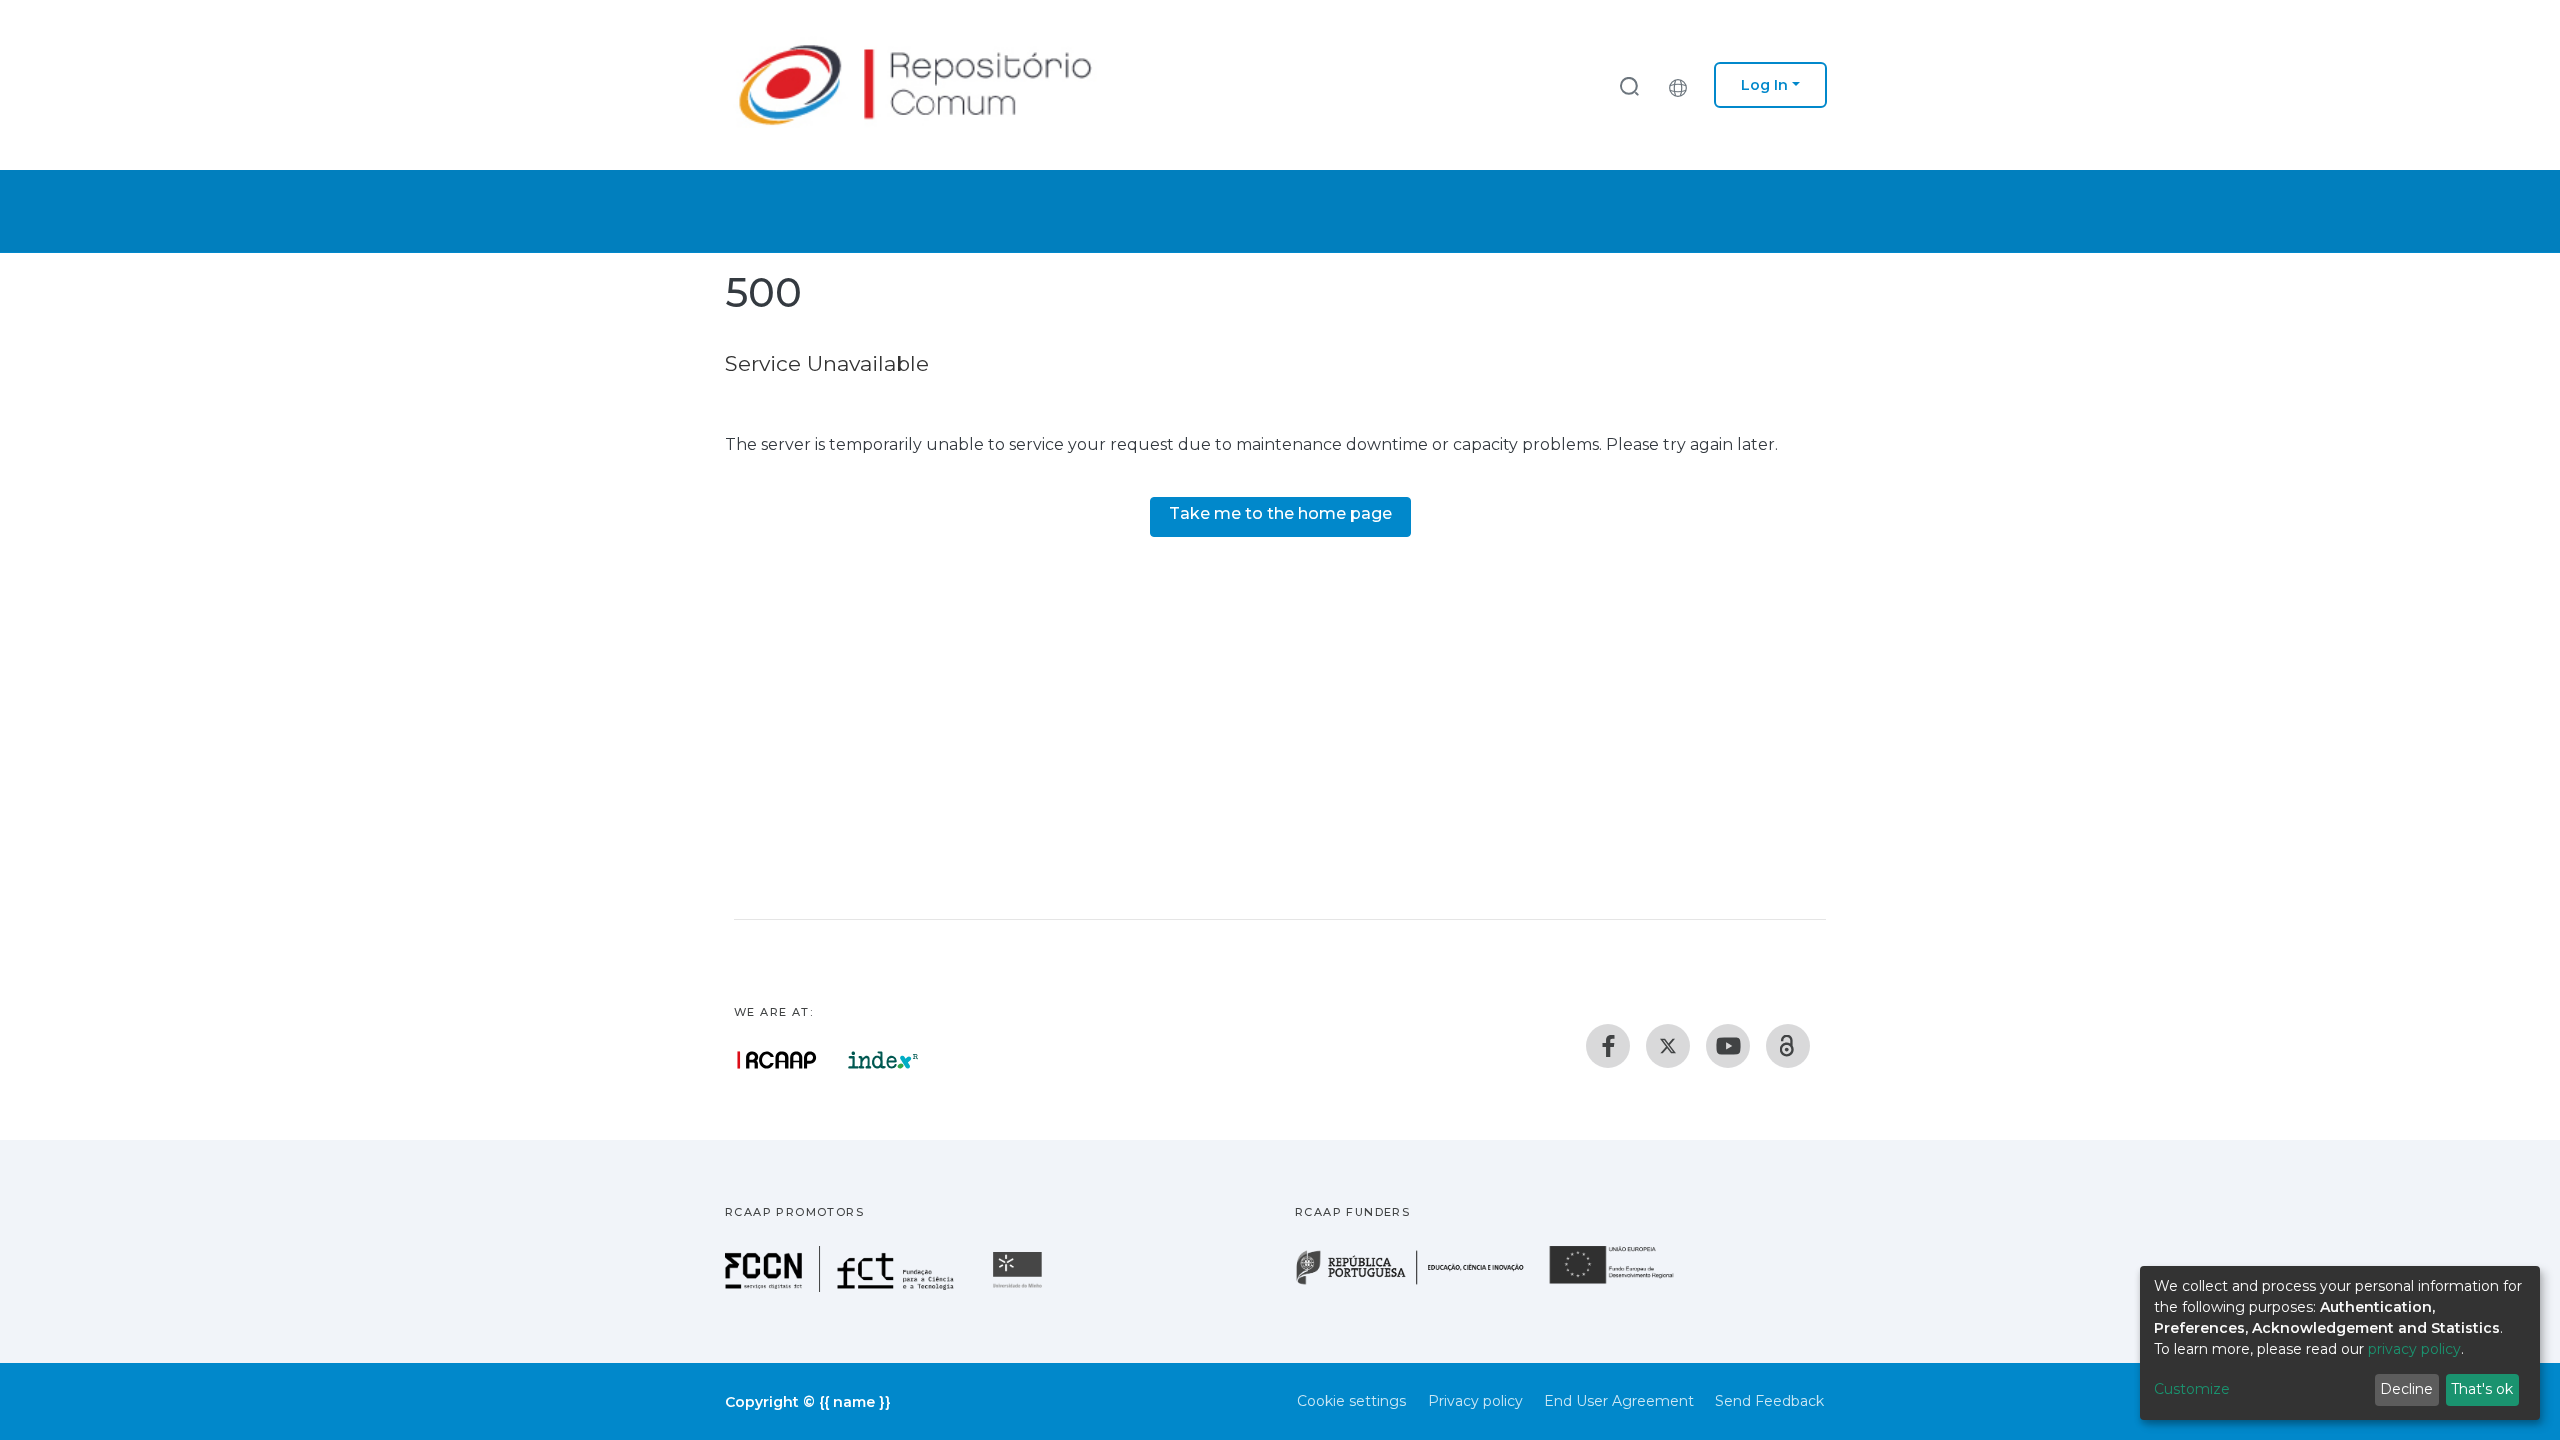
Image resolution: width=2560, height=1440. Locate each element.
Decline (2406, 1389)
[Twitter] (1668, 1046)
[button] (1683, 85)
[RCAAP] (1788, 1046)
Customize (2192, 1389)
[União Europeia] (1623, 1282)
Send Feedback (1769, 1401)
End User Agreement (1619, 1401)
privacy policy (2414, 1349)
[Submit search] (1629, 85)
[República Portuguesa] (1420, 1282)
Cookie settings (1351, 1401)
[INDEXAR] (883, 1060)
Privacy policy (1475, 1401)
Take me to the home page (1280, 513)
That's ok (2482, 1389)
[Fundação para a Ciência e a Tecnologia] (842, 1286)
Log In (1764, 85)
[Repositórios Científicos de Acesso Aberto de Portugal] (777, 1060)
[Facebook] (1608, 1046)
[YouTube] (1728, 1046)
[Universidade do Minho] (1020, 1286)
